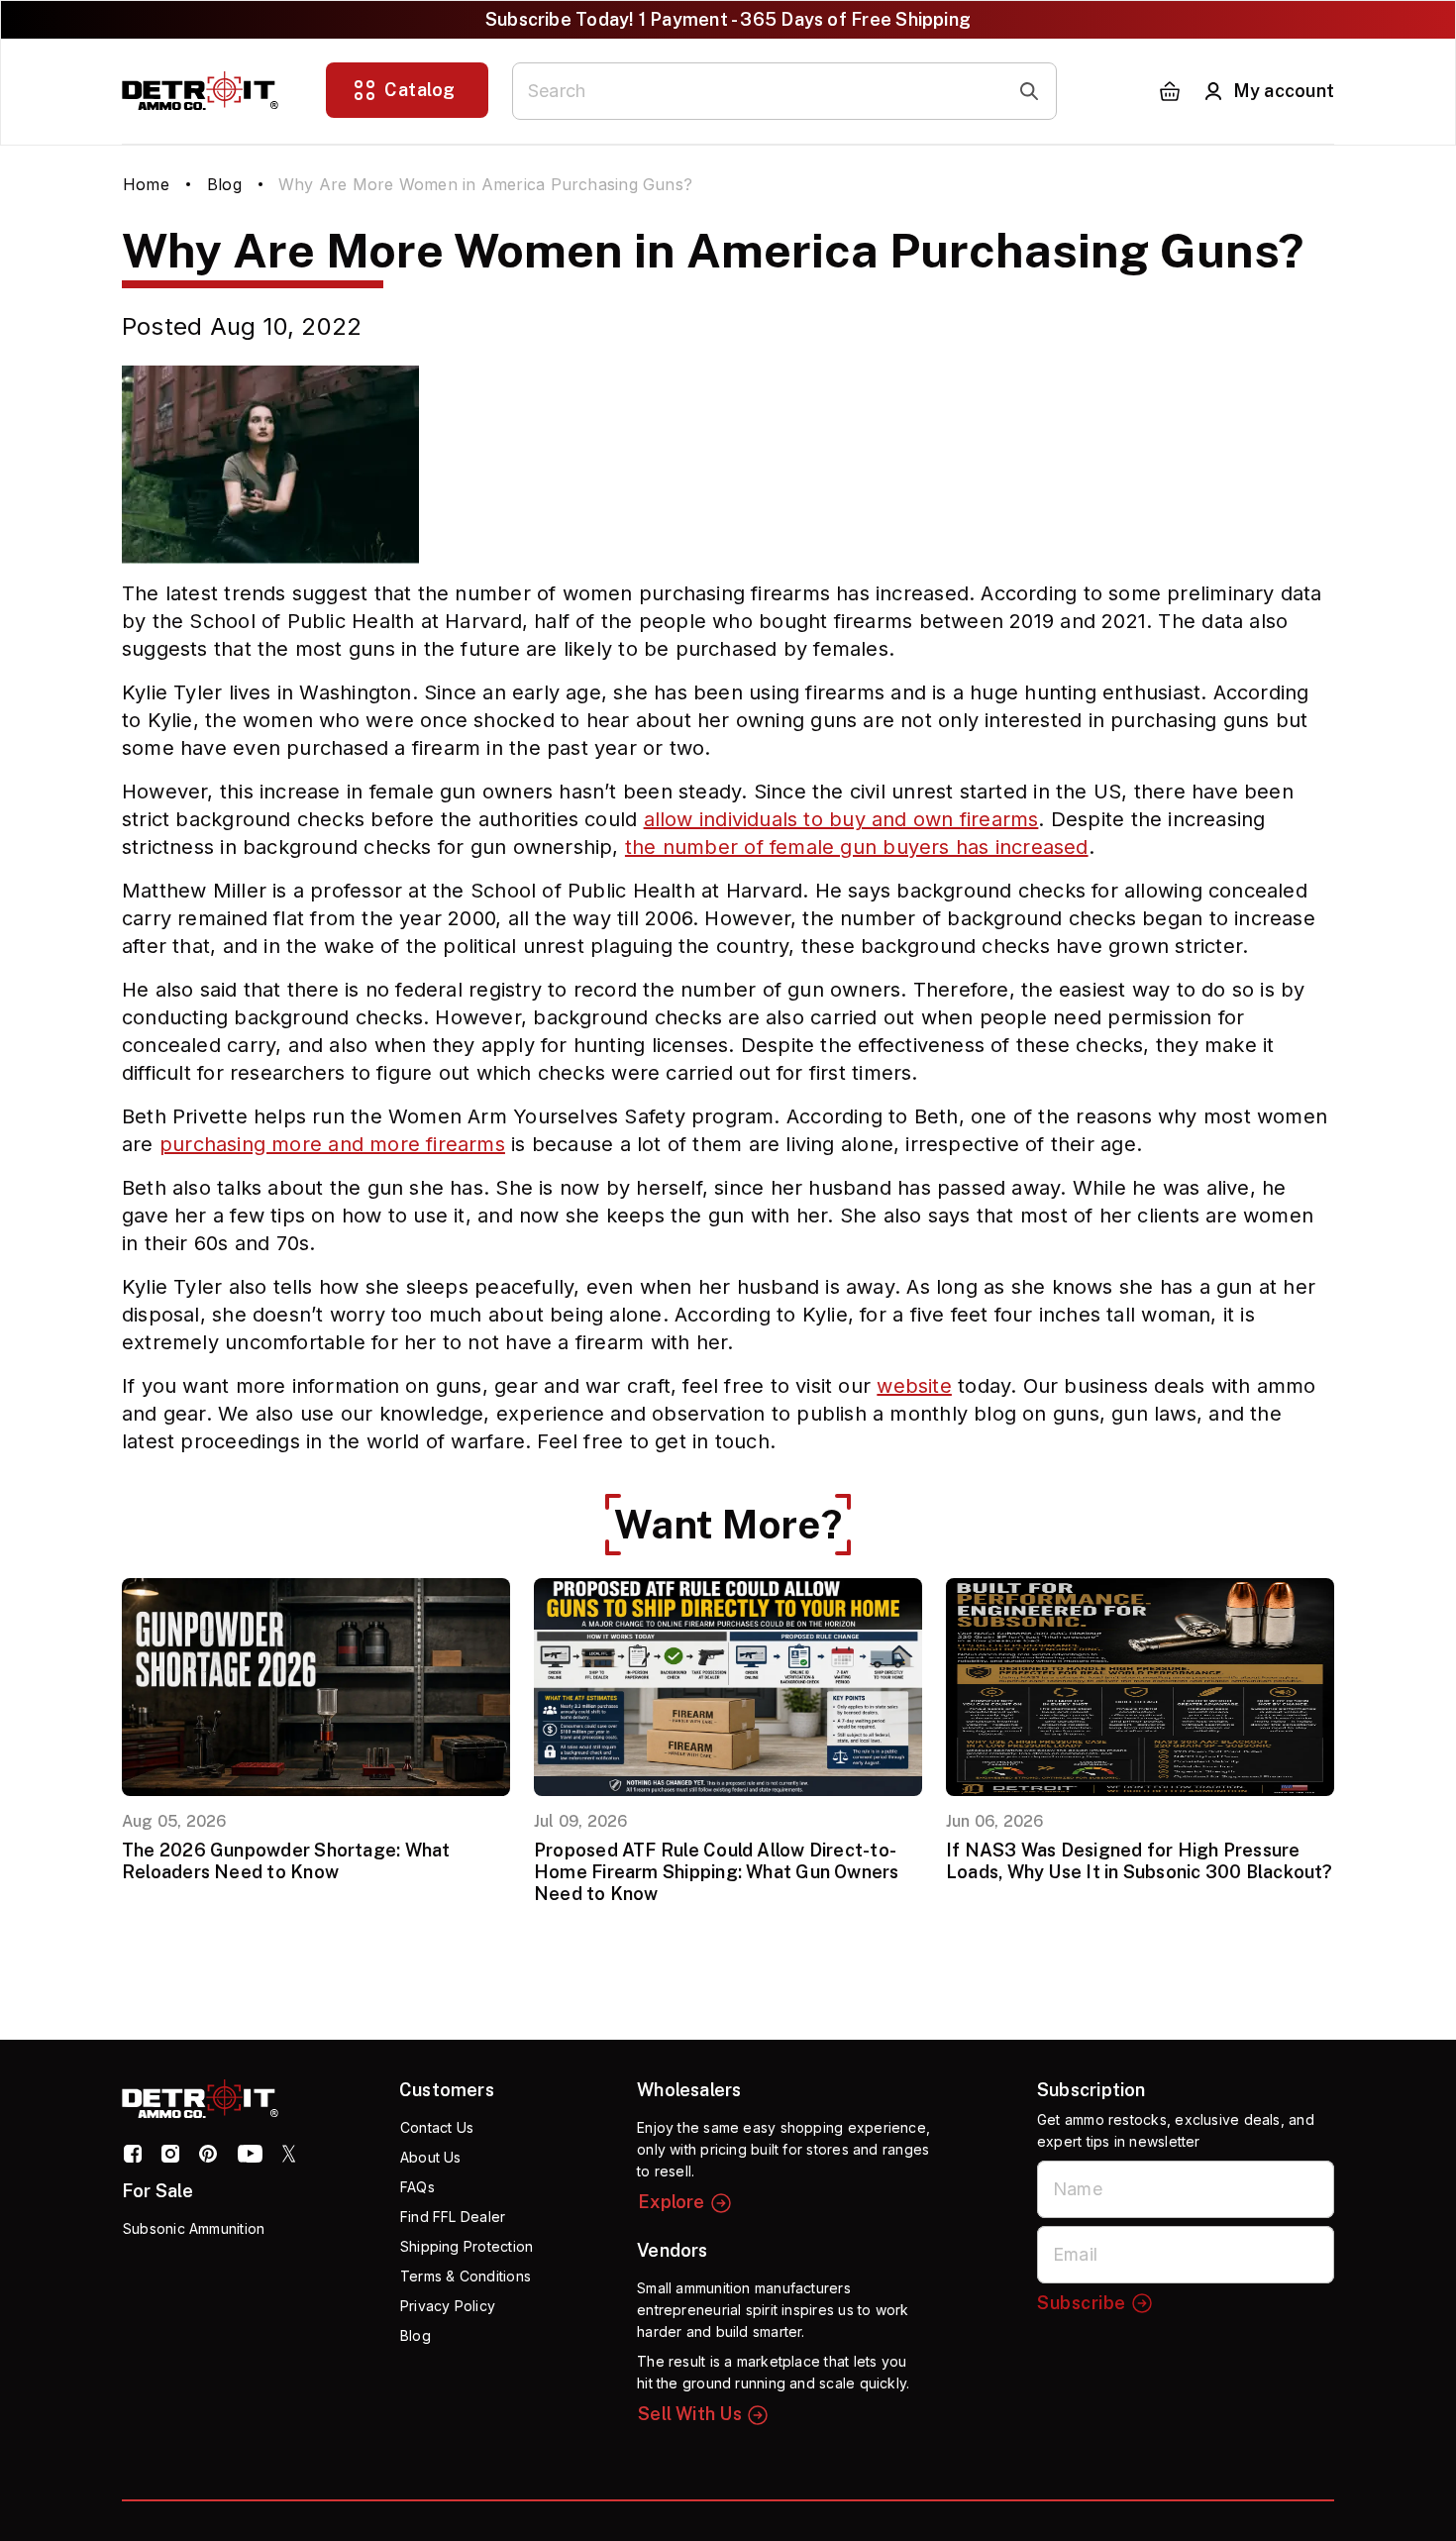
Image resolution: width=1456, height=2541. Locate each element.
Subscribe (1082, 2303)
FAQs (417, 2187)
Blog (224, 184)
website (914, 1386)
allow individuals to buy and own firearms (841, 819)
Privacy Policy (448, 2306)
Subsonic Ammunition (194, 2228)
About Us (431, 2157)
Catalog (420, 90)
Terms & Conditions (466, 2276)
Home (146, 184)
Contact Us (437, 2127)
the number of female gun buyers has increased (857, 847)
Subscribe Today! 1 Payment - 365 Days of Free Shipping (728, 19)
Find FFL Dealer (453, 2217)
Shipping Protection (467, 2246)
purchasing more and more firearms (332, 1144)
